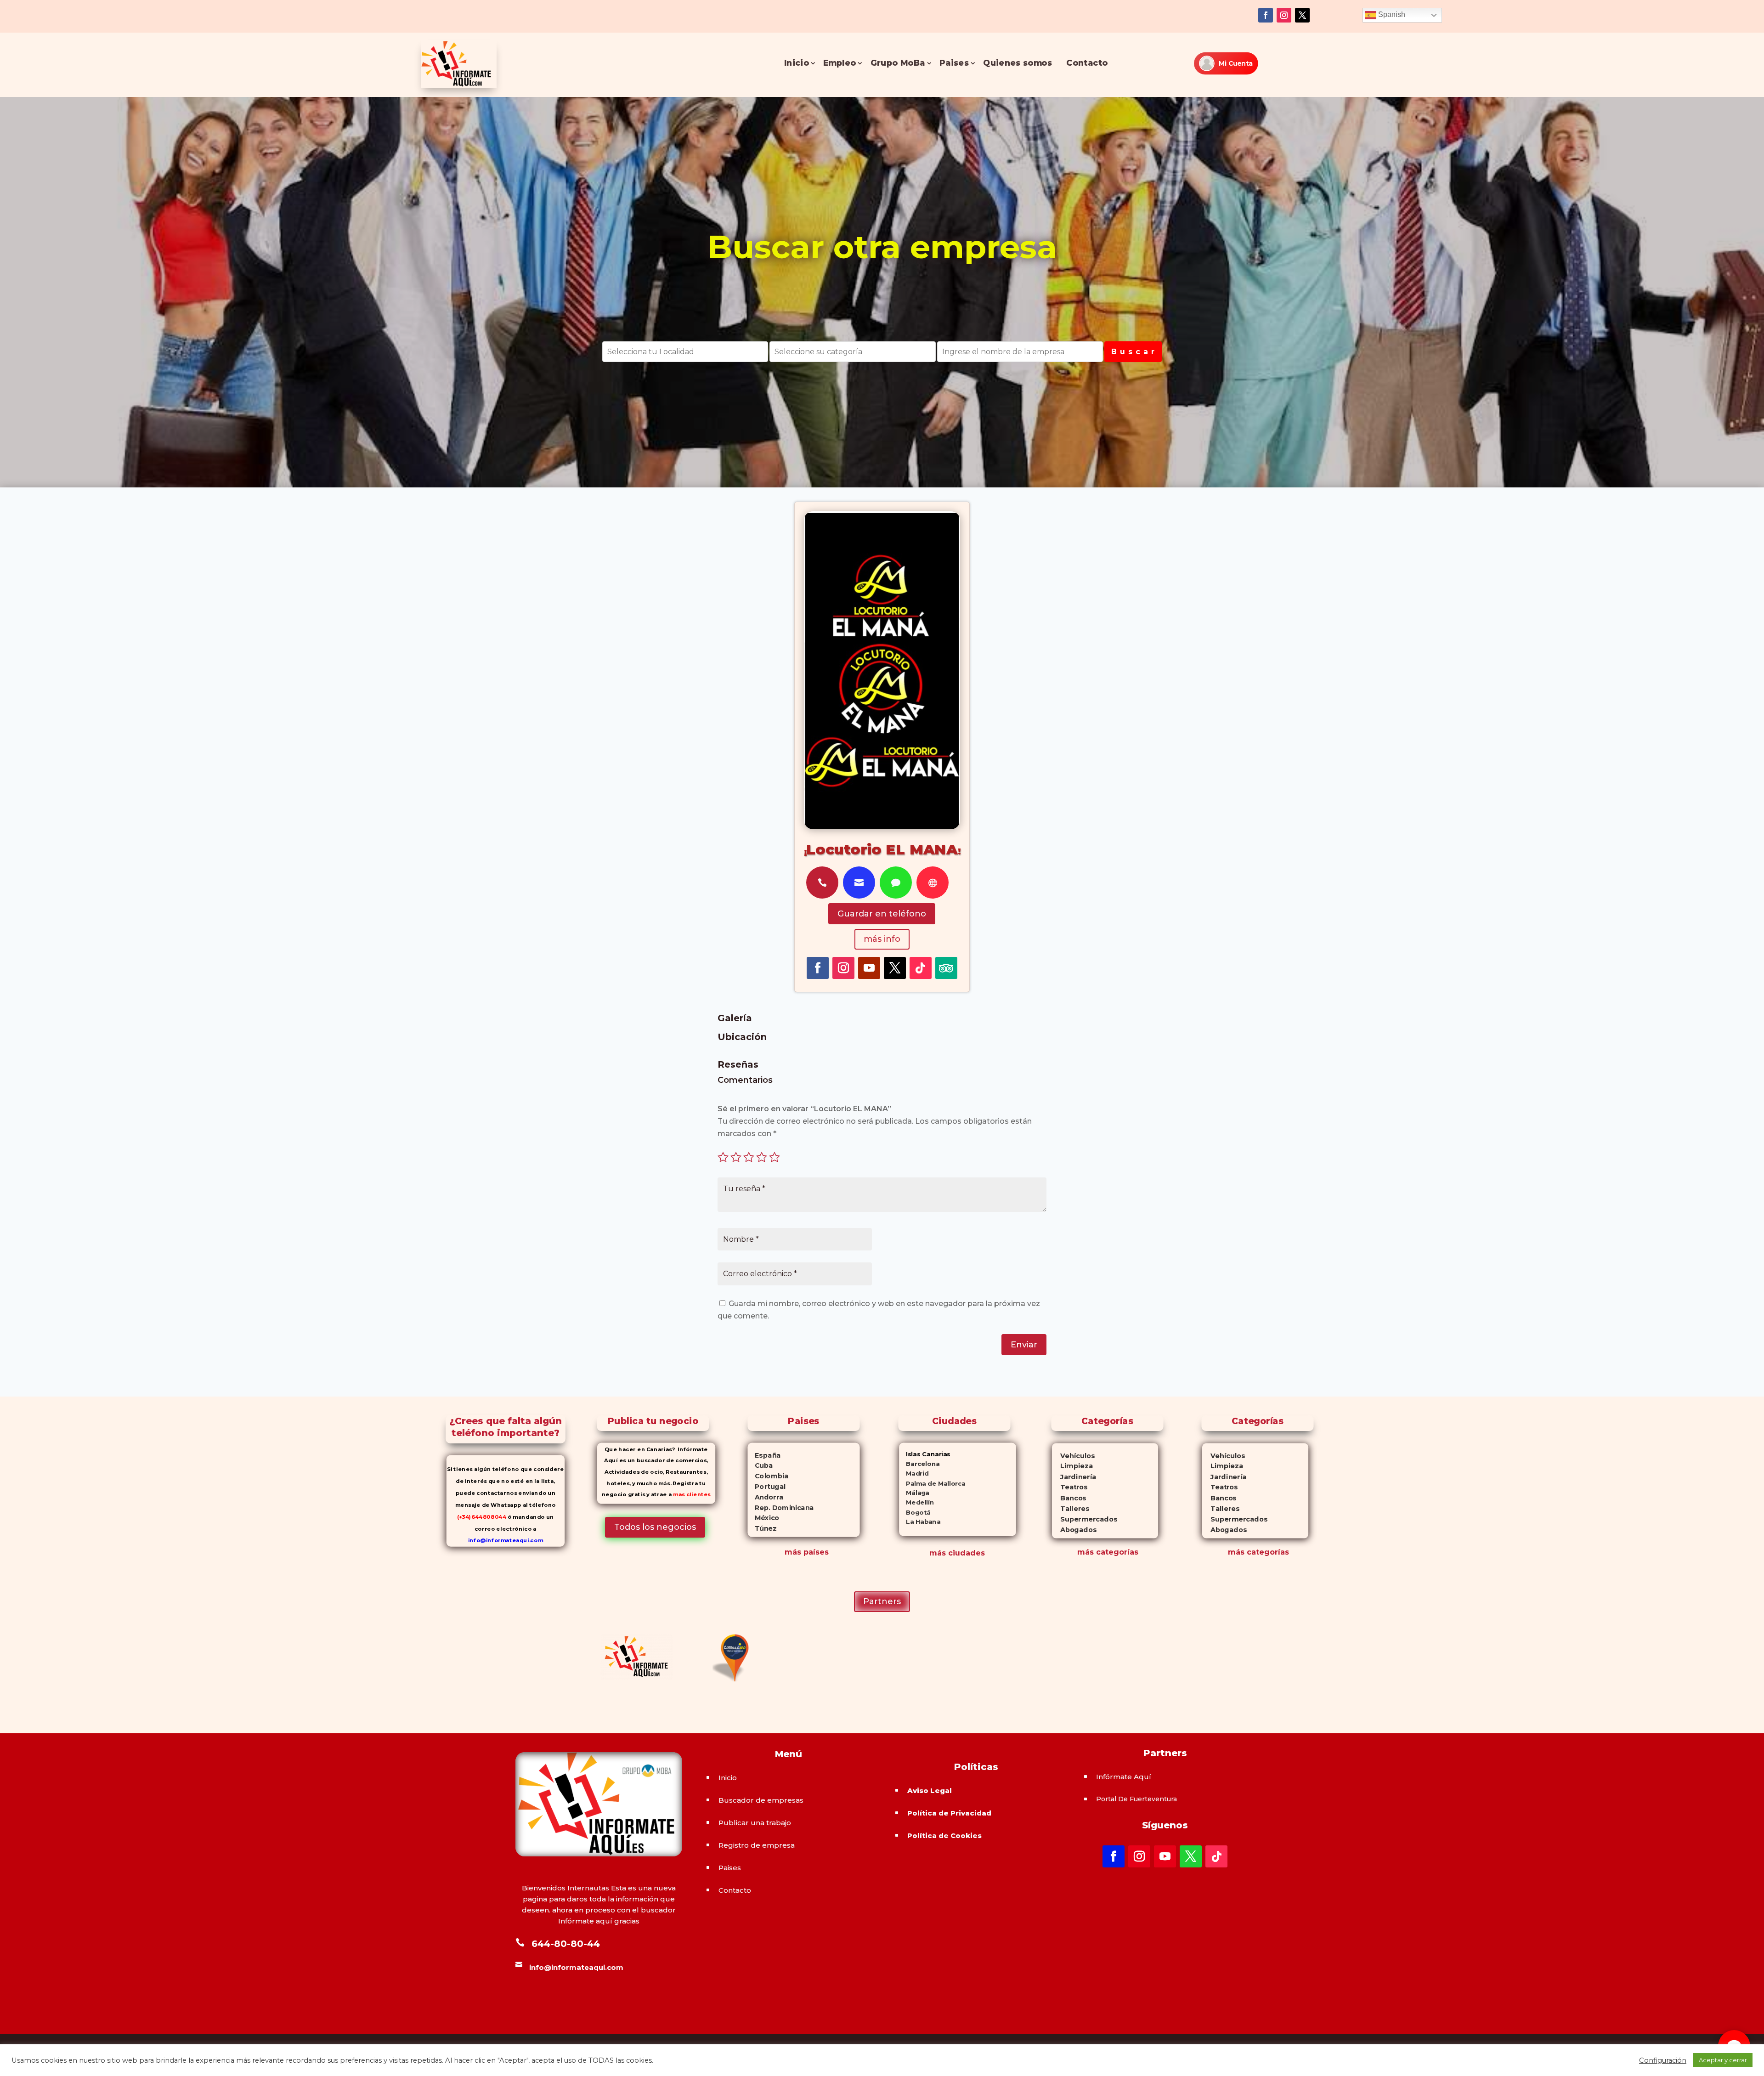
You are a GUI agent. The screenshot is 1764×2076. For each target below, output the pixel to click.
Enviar (1024, 1345)
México (763, 1518)
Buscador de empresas (761, 1800)
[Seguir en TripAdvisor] (946, 968)
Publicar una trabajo (755, 1823)
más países (807, 1552)
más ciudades (957, 1553)
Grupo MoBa (898, 63)
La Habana (920, 1522)
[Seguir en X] (1302, 15)
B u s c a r (1133, 352)
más (1086, 1552)
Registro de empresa (757, 1845)
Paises (954, 63)
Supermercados (1084, 1519)
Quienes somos (1018, 63)
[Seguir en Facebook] (1266, 15)
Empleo (840, 63)
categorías (1116, 1552)
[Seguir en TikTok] (921, 968)
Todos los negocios (655, 1527)
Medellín (916, 1502)
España (764, 1455)
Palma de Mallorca (932, 1483)
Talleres (1070, 1508)
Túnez (762, 1528)
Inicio (797, 63)
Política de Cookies (944, 1836)
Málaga (914, 1493)
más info (882, 939)
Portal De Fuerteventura (1136, 1799)
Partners (882, 1601)
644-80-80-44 (566, 1944)
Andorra (765, 1497)
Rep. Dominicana (780, 1508)
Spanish (1391, 14)
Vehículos (1073, 1456)
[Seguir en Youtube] (869, 968)
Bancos (1069, 1498)
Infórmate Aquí (1124, 1777)
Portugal (766, 1487)
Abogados (1074, 1530)
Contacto (1087, 63)
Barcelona (919, 1464)
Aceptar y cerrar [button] (1723, 2060)
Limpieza (1072, 1466)
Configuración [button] (1663, 2060)
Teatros (1069, 1487)
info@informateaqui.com (506, 1540)
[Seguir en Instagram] (1284, 15)
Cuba (760, 1465)
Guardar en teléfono (882, 914)
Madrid (914, 1474)
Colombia (768, 1476)
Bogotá (915, 1512)
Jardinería (1074, 1477)
